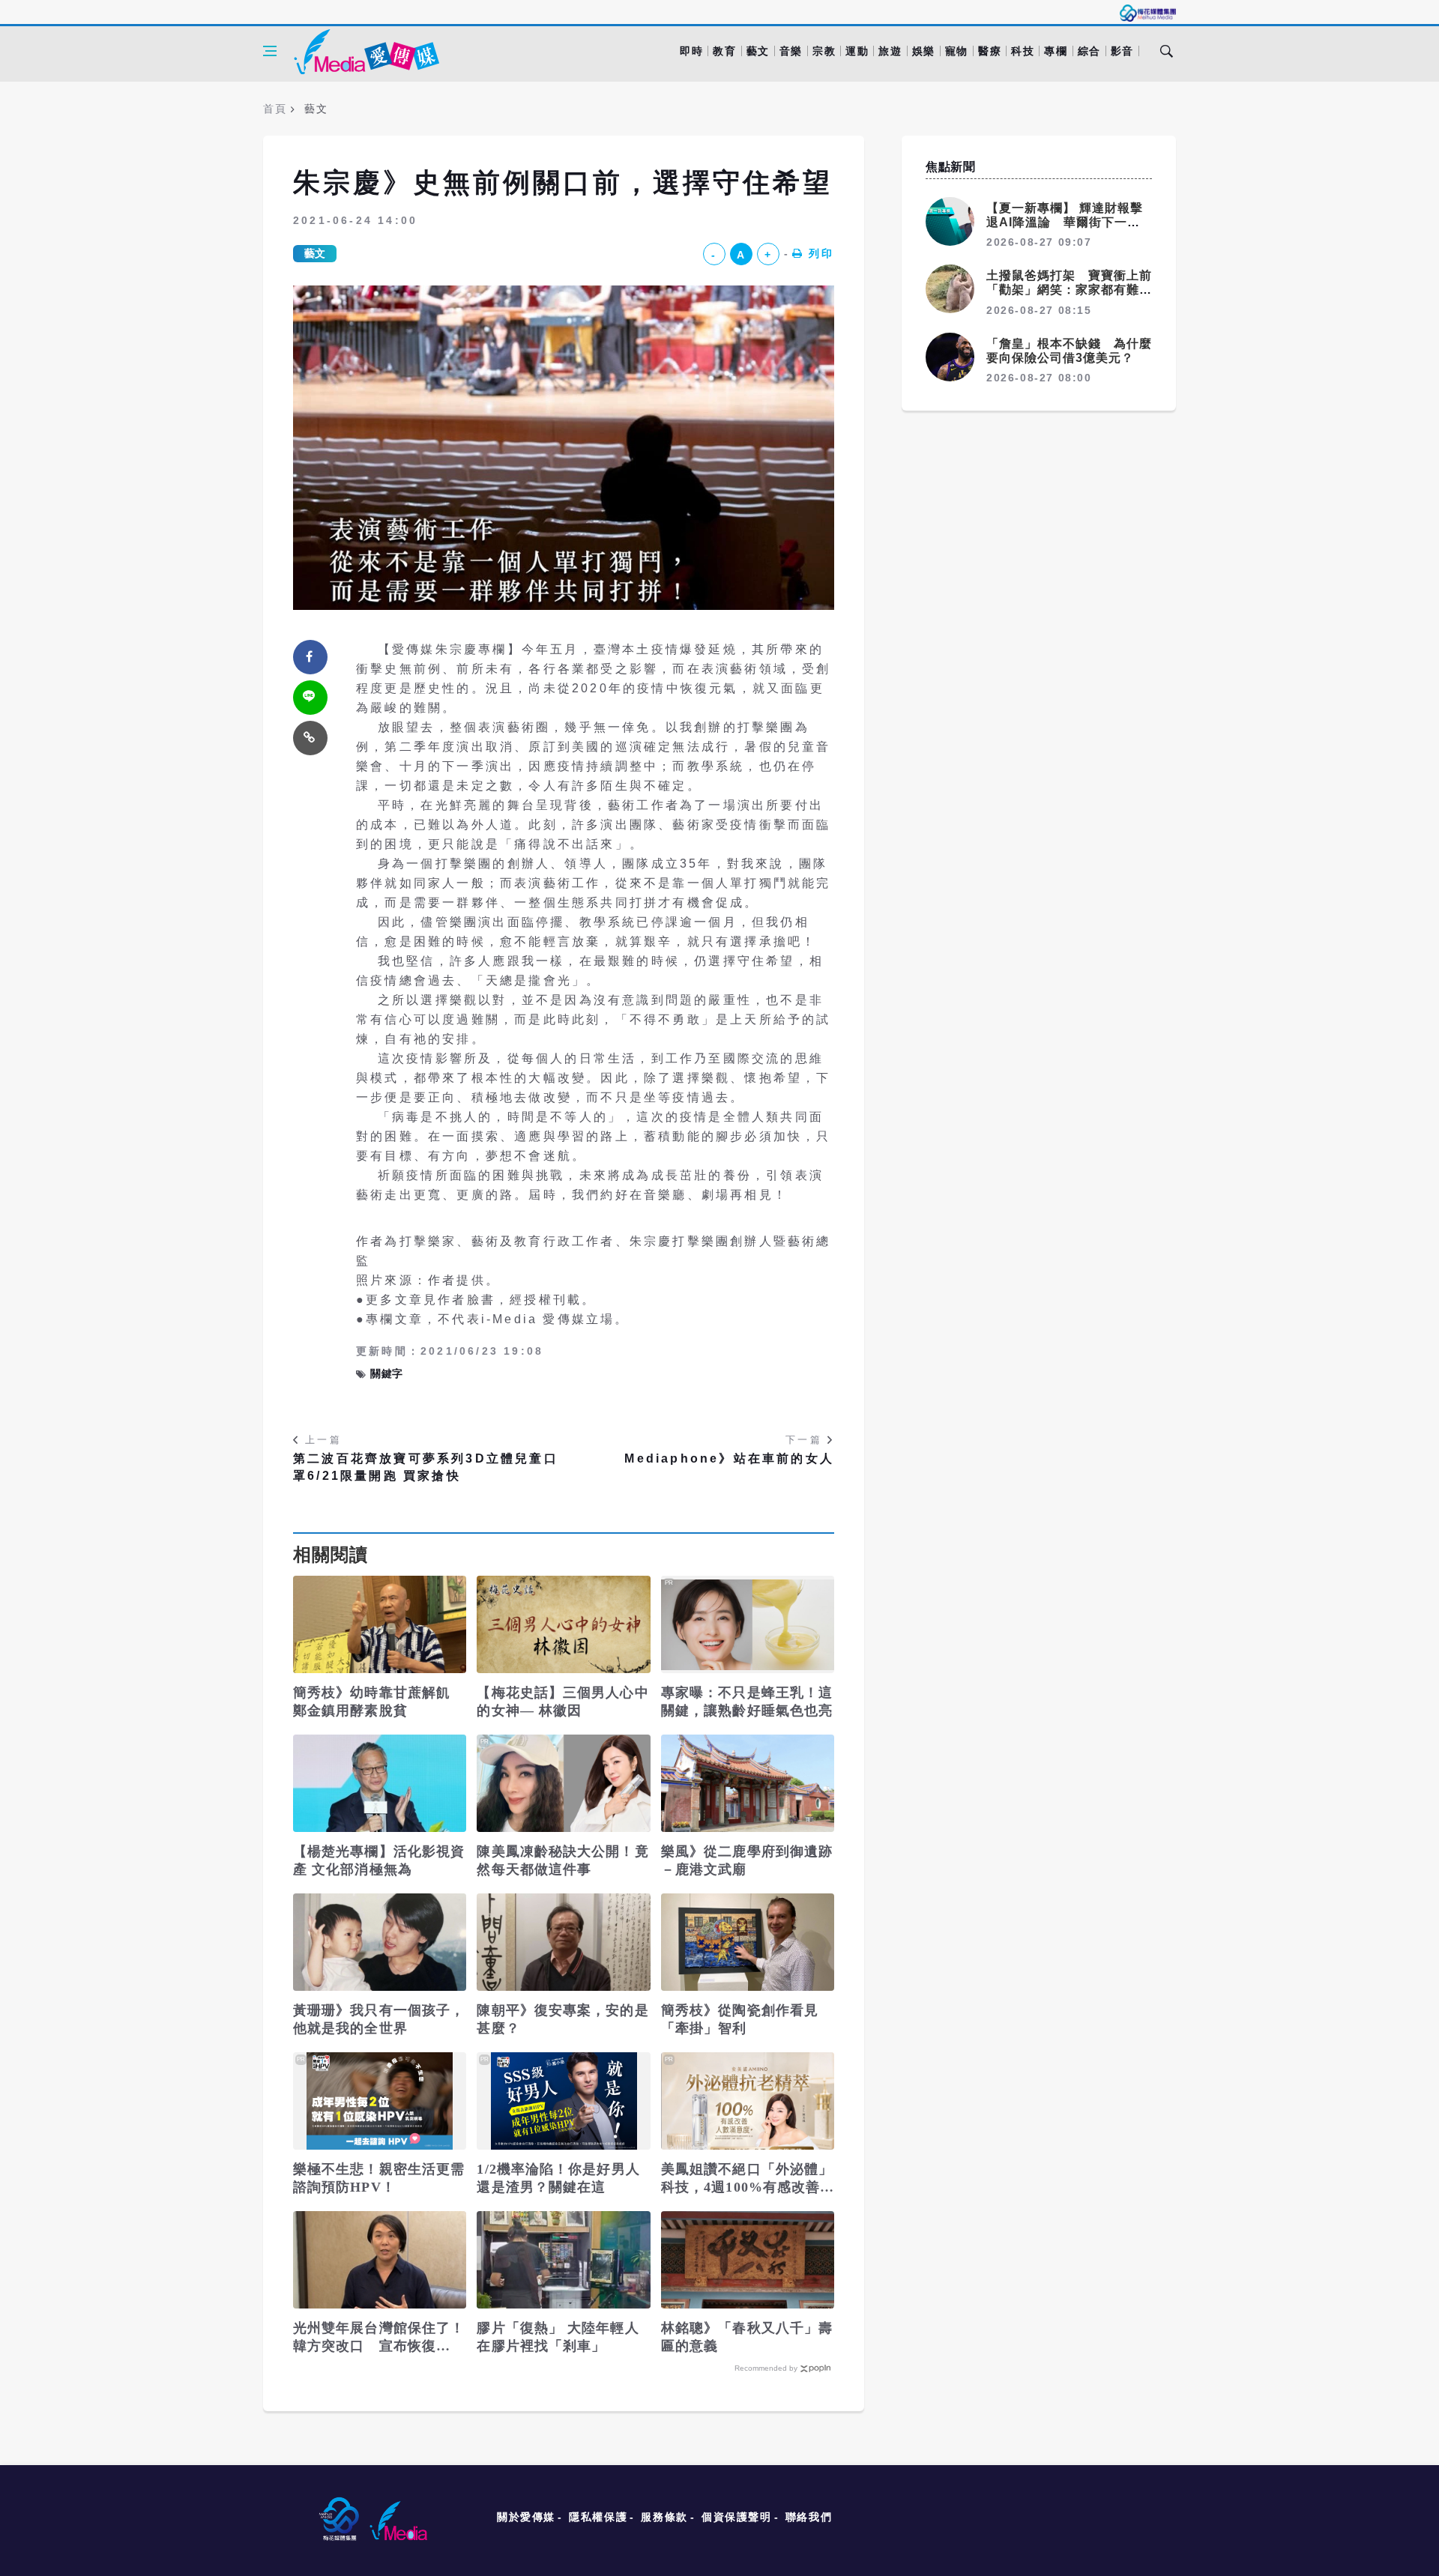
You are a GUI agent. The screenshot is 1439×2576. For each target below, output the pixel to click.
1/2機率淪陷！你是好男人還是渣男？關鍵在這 (558, 2178)
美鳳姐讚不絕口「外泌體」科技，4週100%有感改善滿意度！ (747, 2179)
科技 (1023, 51)
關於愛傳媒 (526, 2517)
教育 (724, 51)
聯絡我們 (809, 2517)
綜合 (1089, 51)
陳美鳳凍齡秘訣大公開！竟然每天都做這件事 (562, 1860)
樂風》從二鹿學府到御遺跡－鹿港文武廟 (747, 1860)
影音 (1122, 51)
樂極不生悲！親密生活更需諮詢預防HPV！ (379, 2178)
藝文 (758, 51)
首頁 (275, 109)
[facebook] (310, 657)
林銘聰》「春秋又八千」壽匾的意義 (747, 2337)
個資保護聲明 (737, 2517)
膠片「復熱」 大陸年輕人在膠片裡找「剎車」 (558, 2337)
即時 (691, 51)
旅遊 (890, 51)
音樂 (791, 51)
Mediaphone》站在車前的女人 (729, 1458)
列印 (821, 253)
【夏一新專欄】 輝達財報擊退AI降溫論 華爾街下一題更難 (1065, 222)
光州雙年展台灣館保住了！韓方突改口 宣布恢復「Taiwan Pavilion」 (379, 2338)
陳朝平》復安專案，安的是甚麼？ (562, 2019)
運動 (857, 51)
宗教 (824, 51)
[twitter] (310, 698)
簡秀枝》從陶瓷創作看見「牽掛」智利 (740, 2019)
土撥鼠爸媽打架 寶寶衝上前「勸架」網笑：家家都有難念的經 (1069, 290)
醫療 (990, 51)
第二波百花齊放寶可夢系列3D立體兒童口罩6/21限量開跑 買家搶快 (426, 1467)
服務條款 (664, 2517)
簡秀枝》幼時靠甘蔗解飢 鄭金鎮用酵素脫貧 (372, 1702)
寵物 (957, 51)
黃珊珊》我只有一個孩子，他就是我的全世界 (379, 2019)
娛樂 (924, 51)
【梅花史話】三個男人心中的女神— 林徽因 (562, 1702)
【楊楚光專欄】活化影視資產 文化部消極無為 (379, 1860)
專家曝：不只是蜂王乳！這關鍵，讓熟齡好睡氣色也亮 (747, 1702)
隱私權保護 (598, 2517)
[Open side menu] (270, 51)
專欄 (1056, 51)
